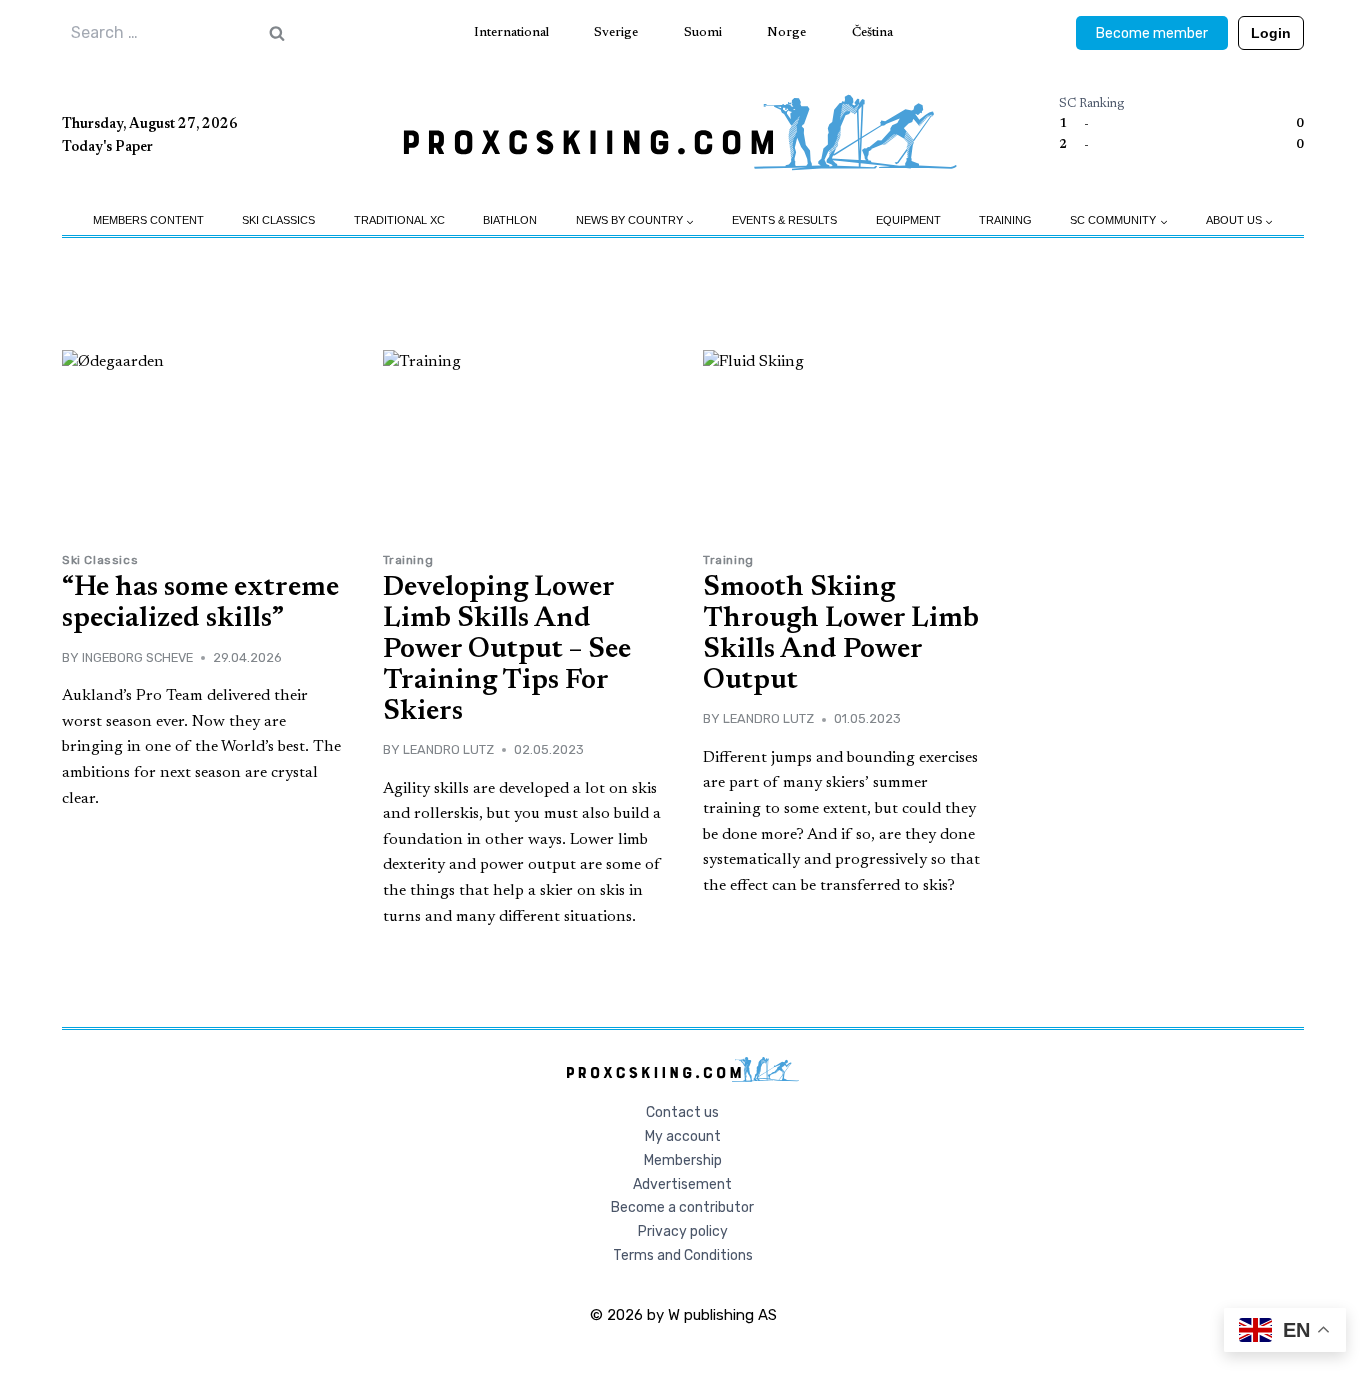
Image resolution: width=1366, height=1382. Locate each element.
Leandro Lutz (448, 749)
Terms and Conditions (683, 1255)
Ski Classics (278, 220)
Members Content (148, 220)
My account (683, 1136)
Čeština (872, 32)
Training (1005, 220)
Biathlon (510, 220)
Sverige (616, 32)
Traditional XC (399, 220)
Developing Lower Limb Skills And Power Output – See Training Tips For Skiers (507, 649)
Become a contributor (682, 1207)
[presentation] (202, 443)
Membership (683, 1160)
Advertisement (682, 1184)
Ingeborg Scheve (137, 657)
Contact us (682, 1112)
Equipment (908, 220)
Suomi (703, 32)
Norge (786, 32)
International (511, 32)
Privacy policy (683, 1231)
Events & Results (784, 220)
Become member (1152, 33)
